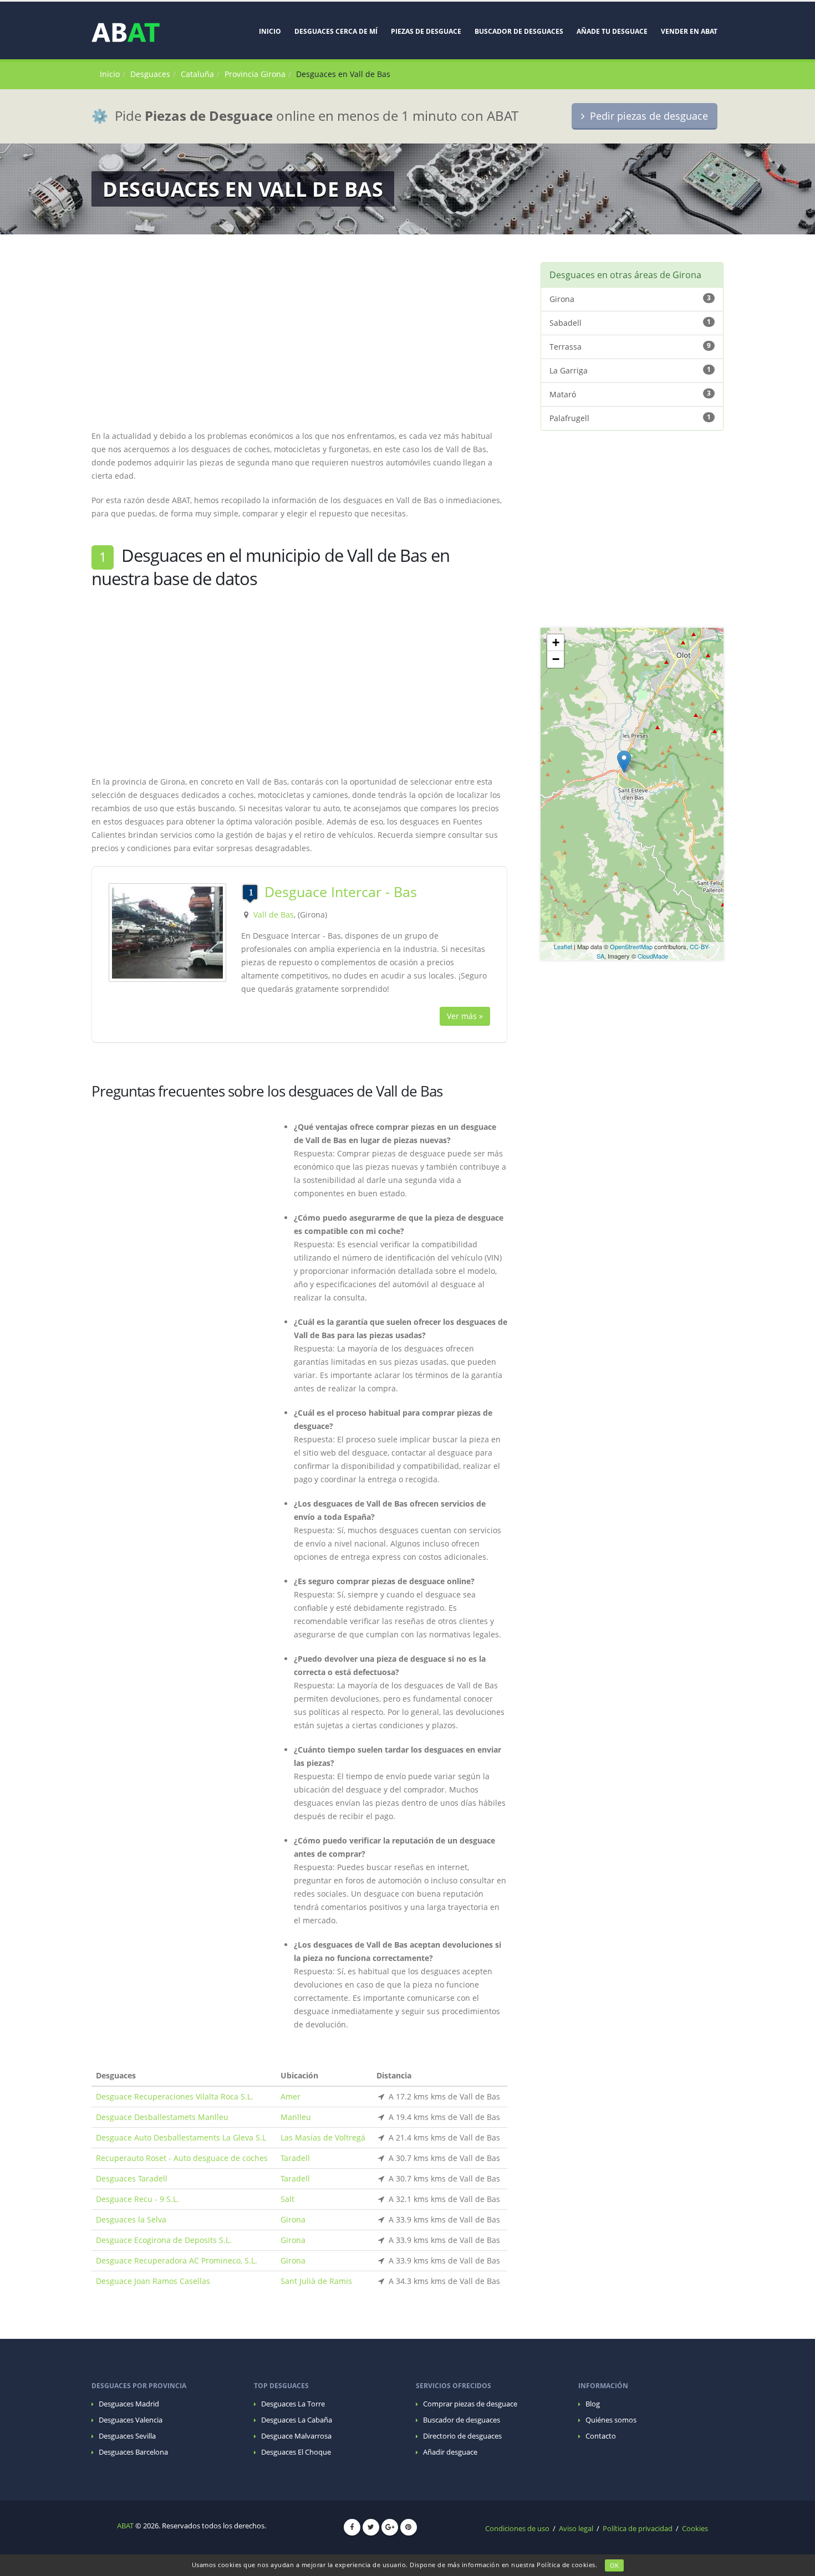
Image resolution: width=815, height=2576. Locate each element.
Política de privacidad (638, 2529)
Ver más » (465, 1016)
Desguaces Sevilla (127, 2436)
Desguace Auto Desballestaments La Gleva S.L (181, 2137)
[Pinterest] (409, 2527)
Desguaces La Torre (293, 2404)
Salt (287, 2199)
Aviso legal (576, 2529)
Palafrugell (630, 418)
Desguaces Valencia (131, 2420)
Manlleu (296, 2117)
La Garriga (630, 370)
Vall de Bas (274, 915)
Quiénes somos (611, 2420)
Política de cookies (566, 2565)
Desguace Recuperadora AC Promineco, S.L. (177, 2260)
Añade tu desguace (612, 31)
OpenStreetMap (631, 946)
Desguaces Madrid (129, 2404)
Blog (593, 2404)
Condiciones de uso (517, 2529)
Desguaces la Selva (131, 2219)
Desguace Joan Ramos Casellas (153, 2281)
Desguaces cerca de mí (336, 31)
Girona (293, 2219)
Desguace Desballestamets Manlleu (162, 2117)
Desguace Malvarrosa (296, 2436)
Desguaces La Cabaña (297, 2420)
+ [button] (556, 642)
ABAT (125, 2526)
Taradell (295, 2158)
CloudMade (653, 956)
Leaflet (563, 946)
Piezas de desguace (426, 31)
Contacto (601, 2436)
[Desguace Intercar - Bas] (167, 932)
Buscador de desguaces (519, 31)
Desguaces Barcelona (133, 2452)
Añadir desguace (450, 2452)
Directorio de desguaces (462, 2436)
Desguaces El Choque (296, 2452)
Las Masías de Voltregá (323, 2137)
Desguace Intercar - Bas (341, 892)
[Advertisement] (299, 340)
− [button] (556, 659)
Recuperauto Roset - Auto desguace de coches (182, 2158)
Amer (291, 2096)
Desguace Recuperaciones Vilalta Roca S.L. (175, 2096)
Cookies (695, 2529)
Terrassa (630, 346)
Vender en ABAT (689, 31)
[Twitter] (371, 2527)
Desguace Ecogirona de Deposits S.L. (164, 2240)
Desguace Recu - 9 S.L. (137, 2199)
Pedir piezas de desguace (646, 116)
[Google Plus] (390, 2527)
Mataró (630, 394)
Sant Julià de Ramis (316, 2281)
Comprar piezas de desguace (470, 2404)
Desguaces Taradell (132, 2178)
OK (614, 2565)
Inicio (270, 31)
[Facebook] (352, 2527)
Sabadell (630, 322)
